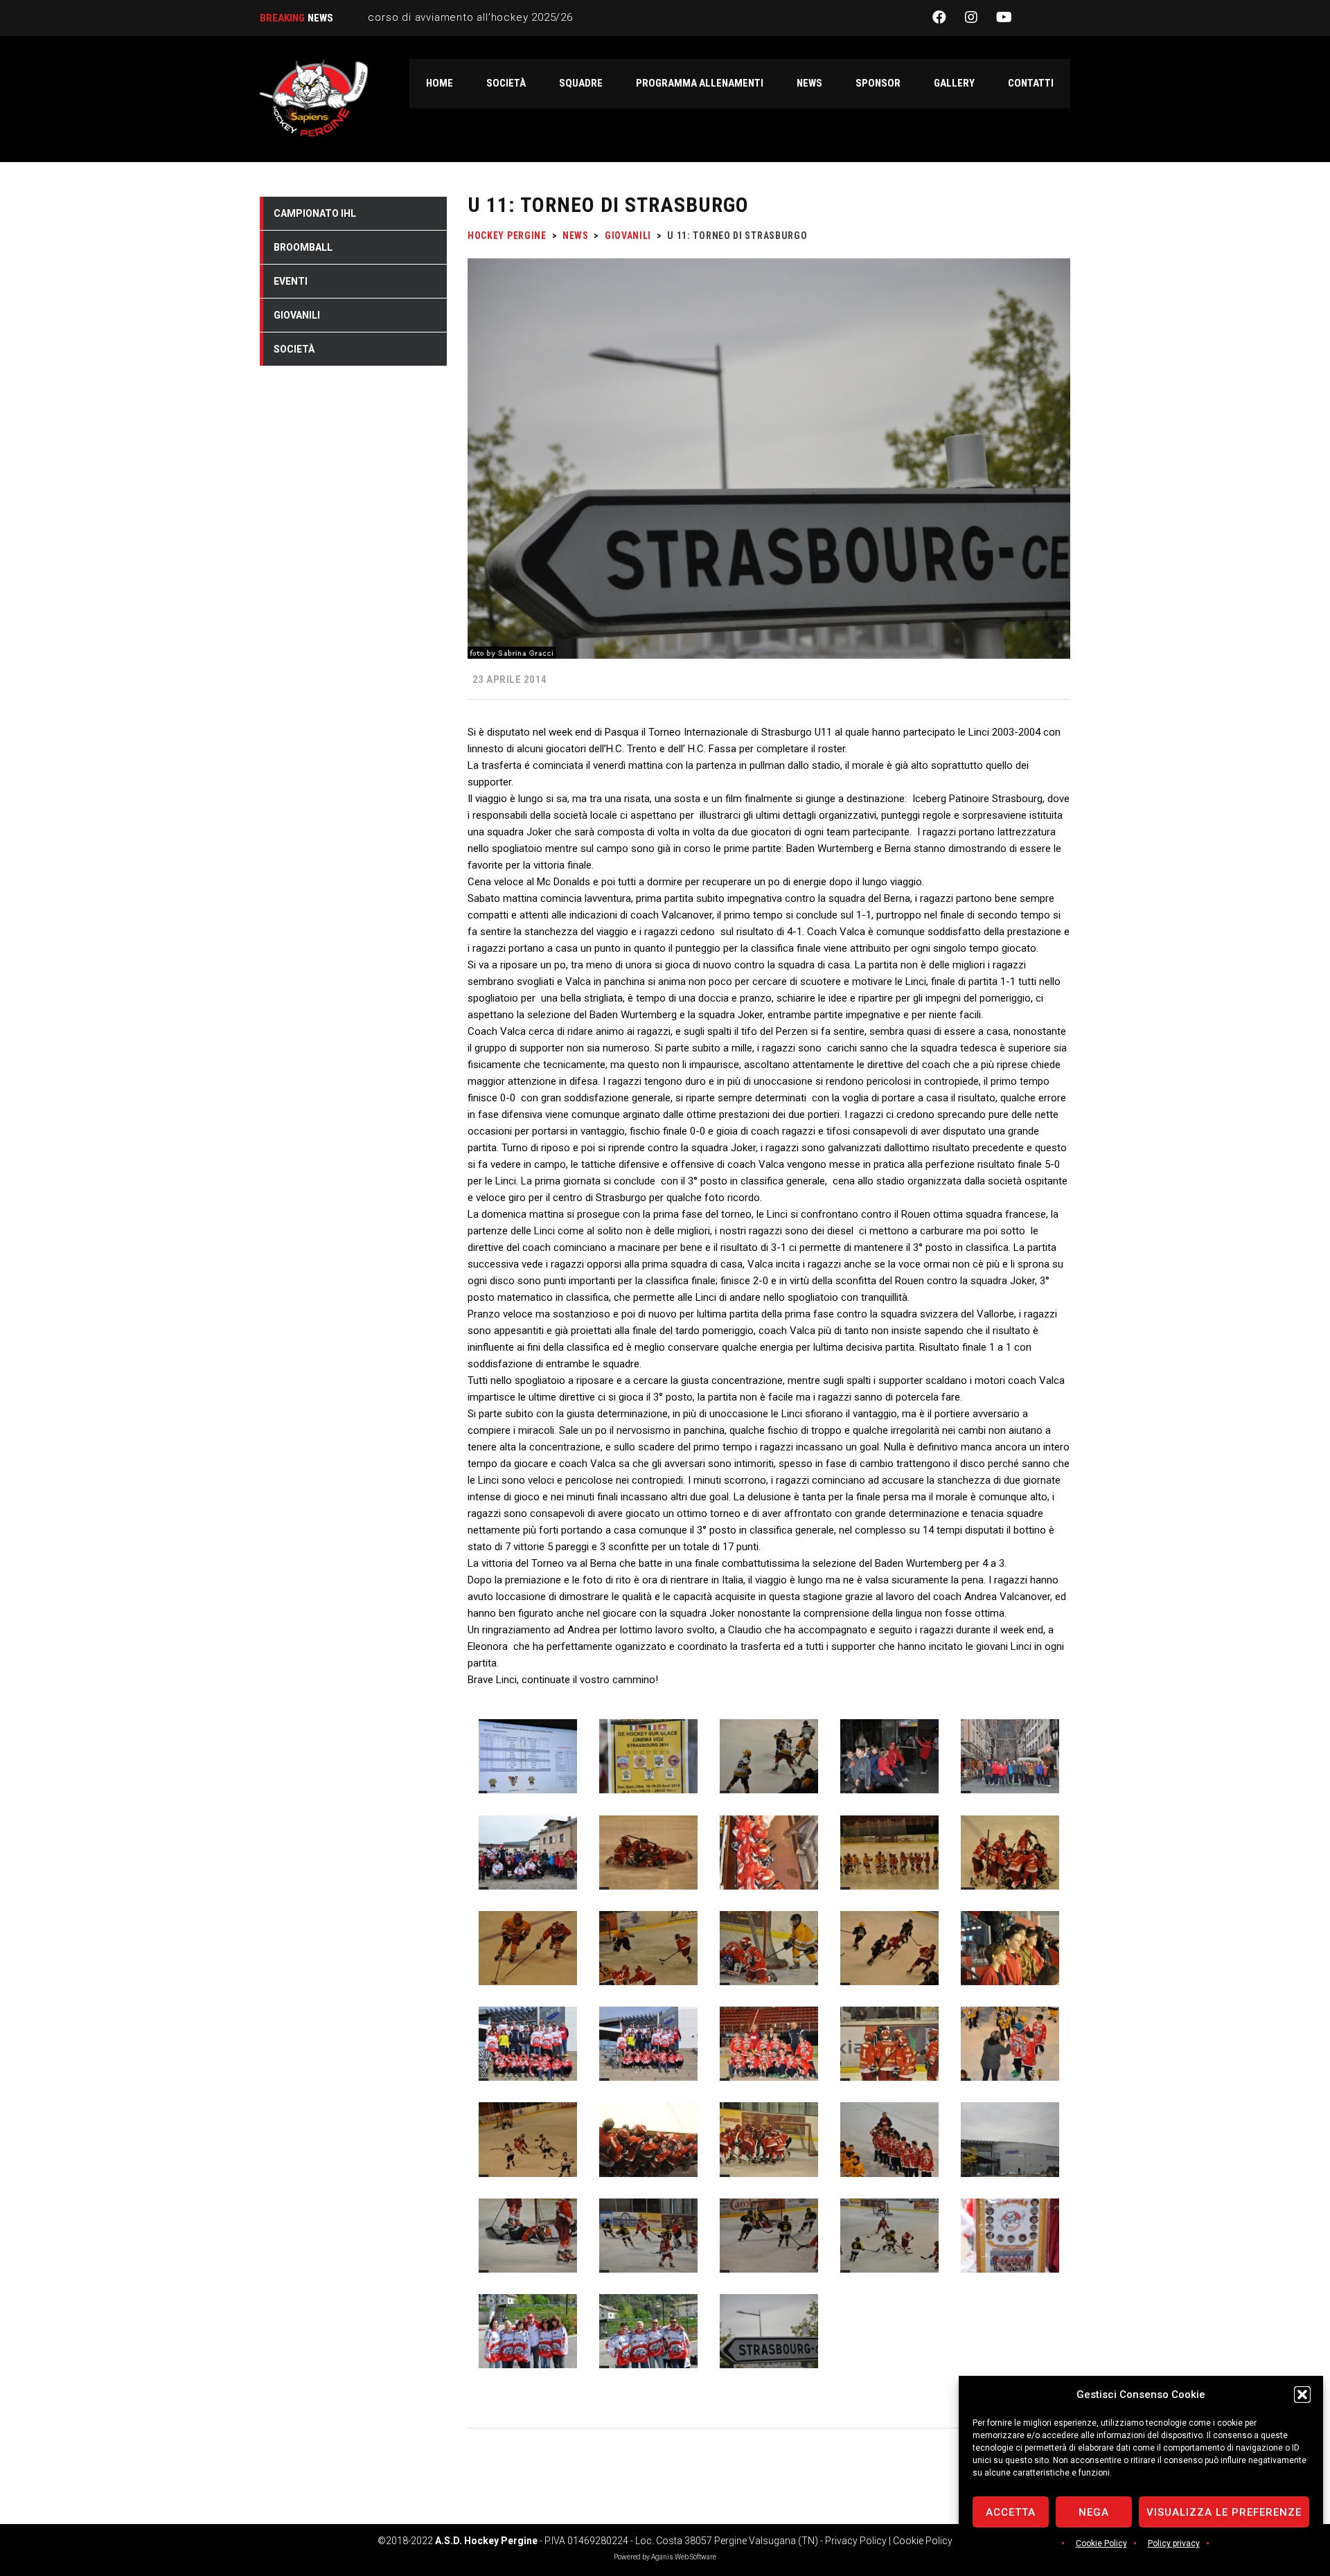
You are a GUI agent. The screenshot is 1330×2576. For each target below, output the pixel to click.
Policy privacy (1174, 2543)
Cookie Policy (1101, 2543)
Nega (1094, 2512)
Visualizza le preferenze (1224, 2512)
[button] (1302, 2395)
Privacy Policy (856, 2541)
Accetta (1011, 2512)
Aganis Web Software (684, 2557)
